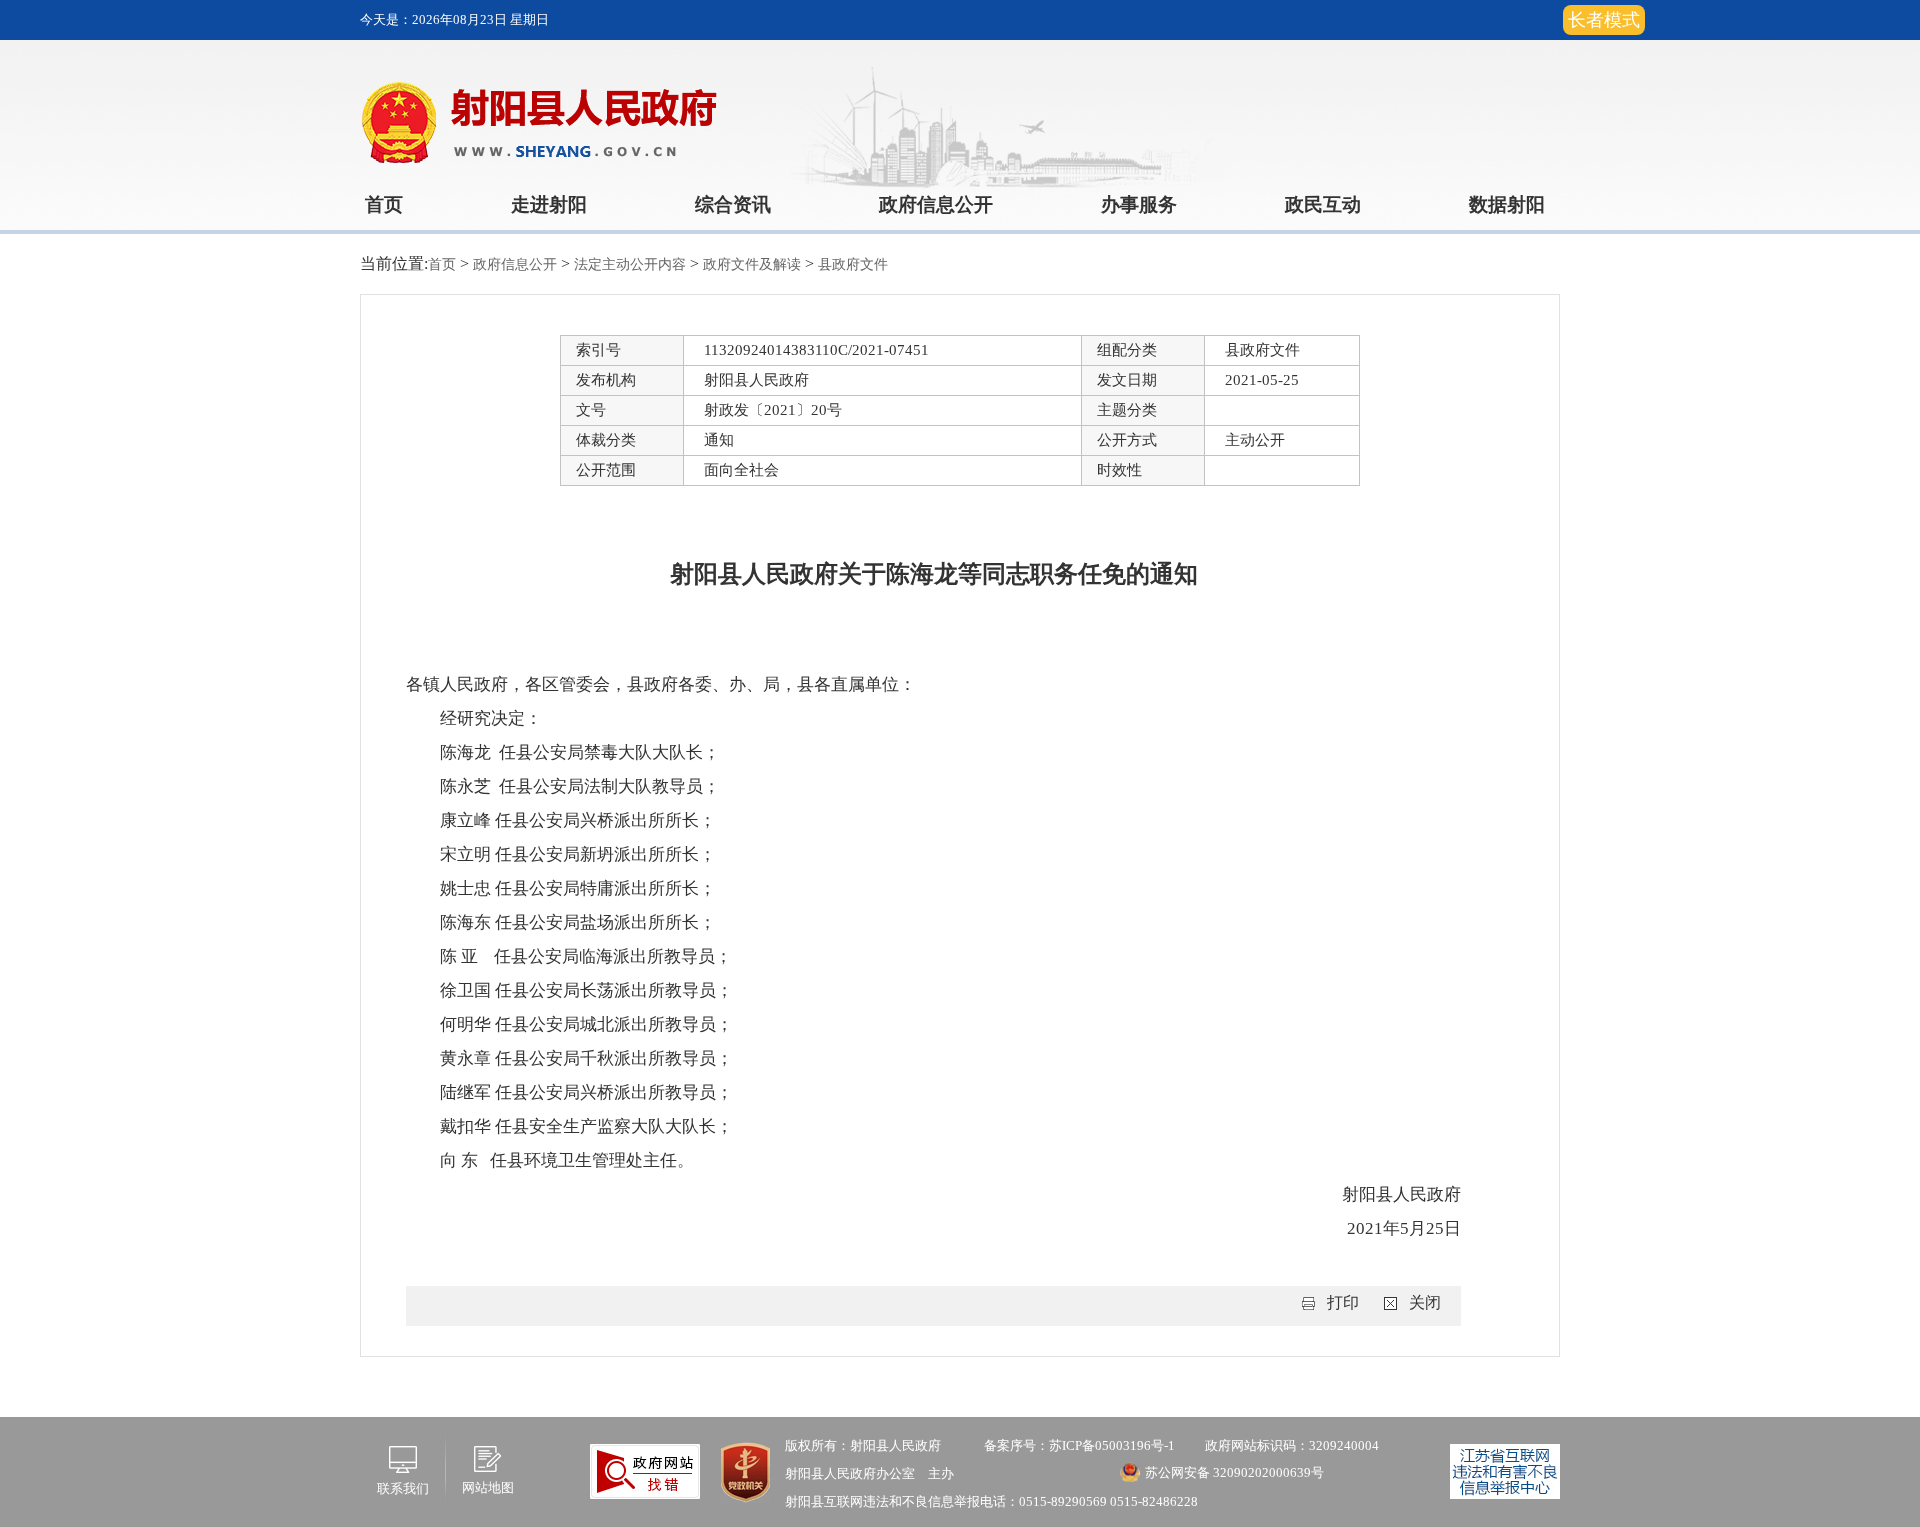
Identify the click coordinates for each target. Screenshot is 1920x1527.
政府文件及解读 (754, 264)
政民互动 (1323, 204)
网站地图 (488, 1487)
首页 (384, 204)
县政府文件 (853, 264)
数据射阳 (1507, 204)
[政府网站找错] (645, 1469)
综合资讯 (733, 204)
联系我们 (403, 1488)
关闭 (1425, 1302)
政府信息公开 (936, 204)
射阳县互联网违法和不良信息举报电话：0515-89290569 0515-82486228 (991, 1501)
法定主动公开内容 (632, 264)
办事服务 (1139, 204)
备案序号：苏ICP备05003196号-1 (1079, 1445)
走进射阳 (549, 204)
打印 (1343, 1302)
